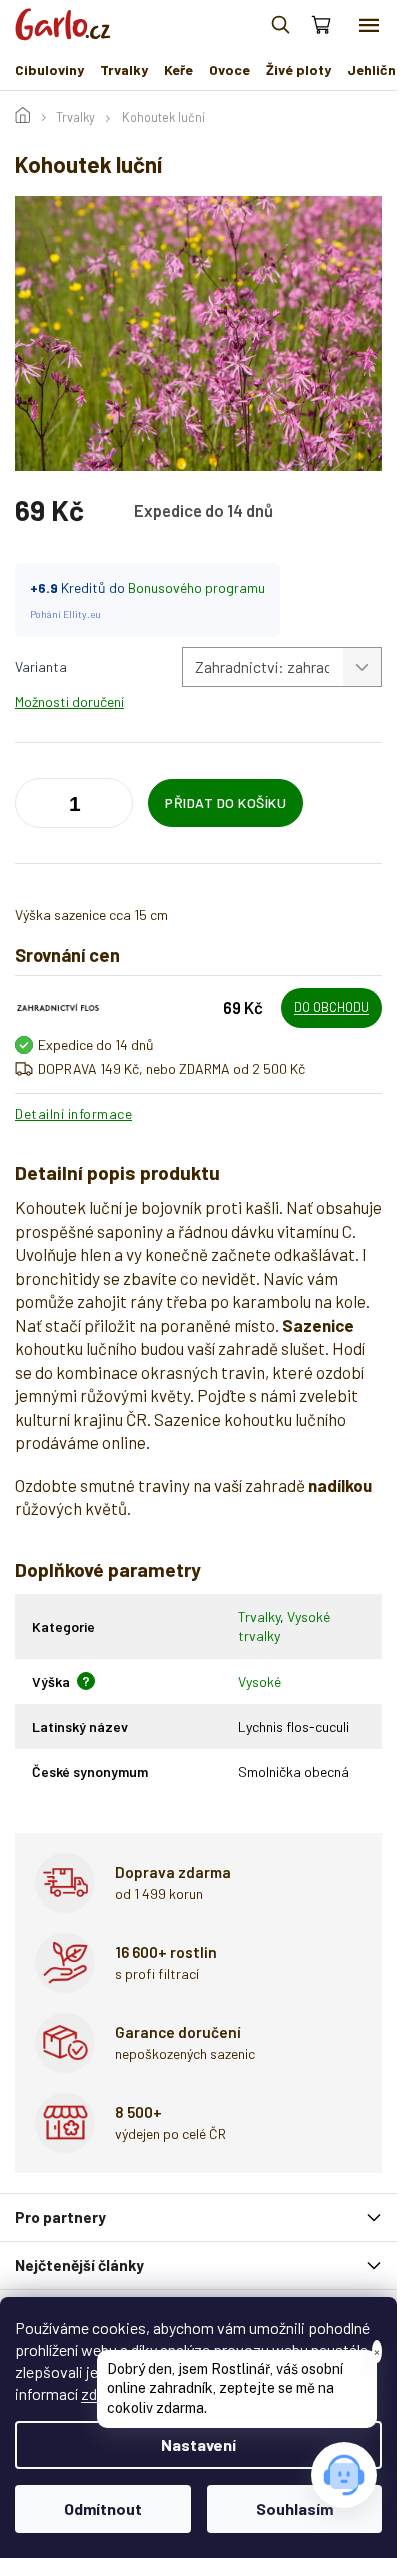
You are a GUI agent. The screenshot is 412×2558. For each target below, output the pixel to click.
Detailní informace (73, 1113)
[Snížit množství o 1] (113, 807)
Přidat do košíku (225, 802)
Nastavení (198, 2444)
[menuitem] (49, 70)
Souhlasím (294, 2508)
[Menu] (369, 25)
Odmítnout (103, 2508)
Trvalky (259, 1616)
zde (93, 2393)
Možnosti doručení (69, 701)
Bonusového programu (196, 587)
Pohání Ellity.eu (65, 614)
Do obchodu (331, 1007)
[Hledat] (280, 25)
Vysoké (259, 1681)
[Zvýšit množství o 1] (35, 807)
